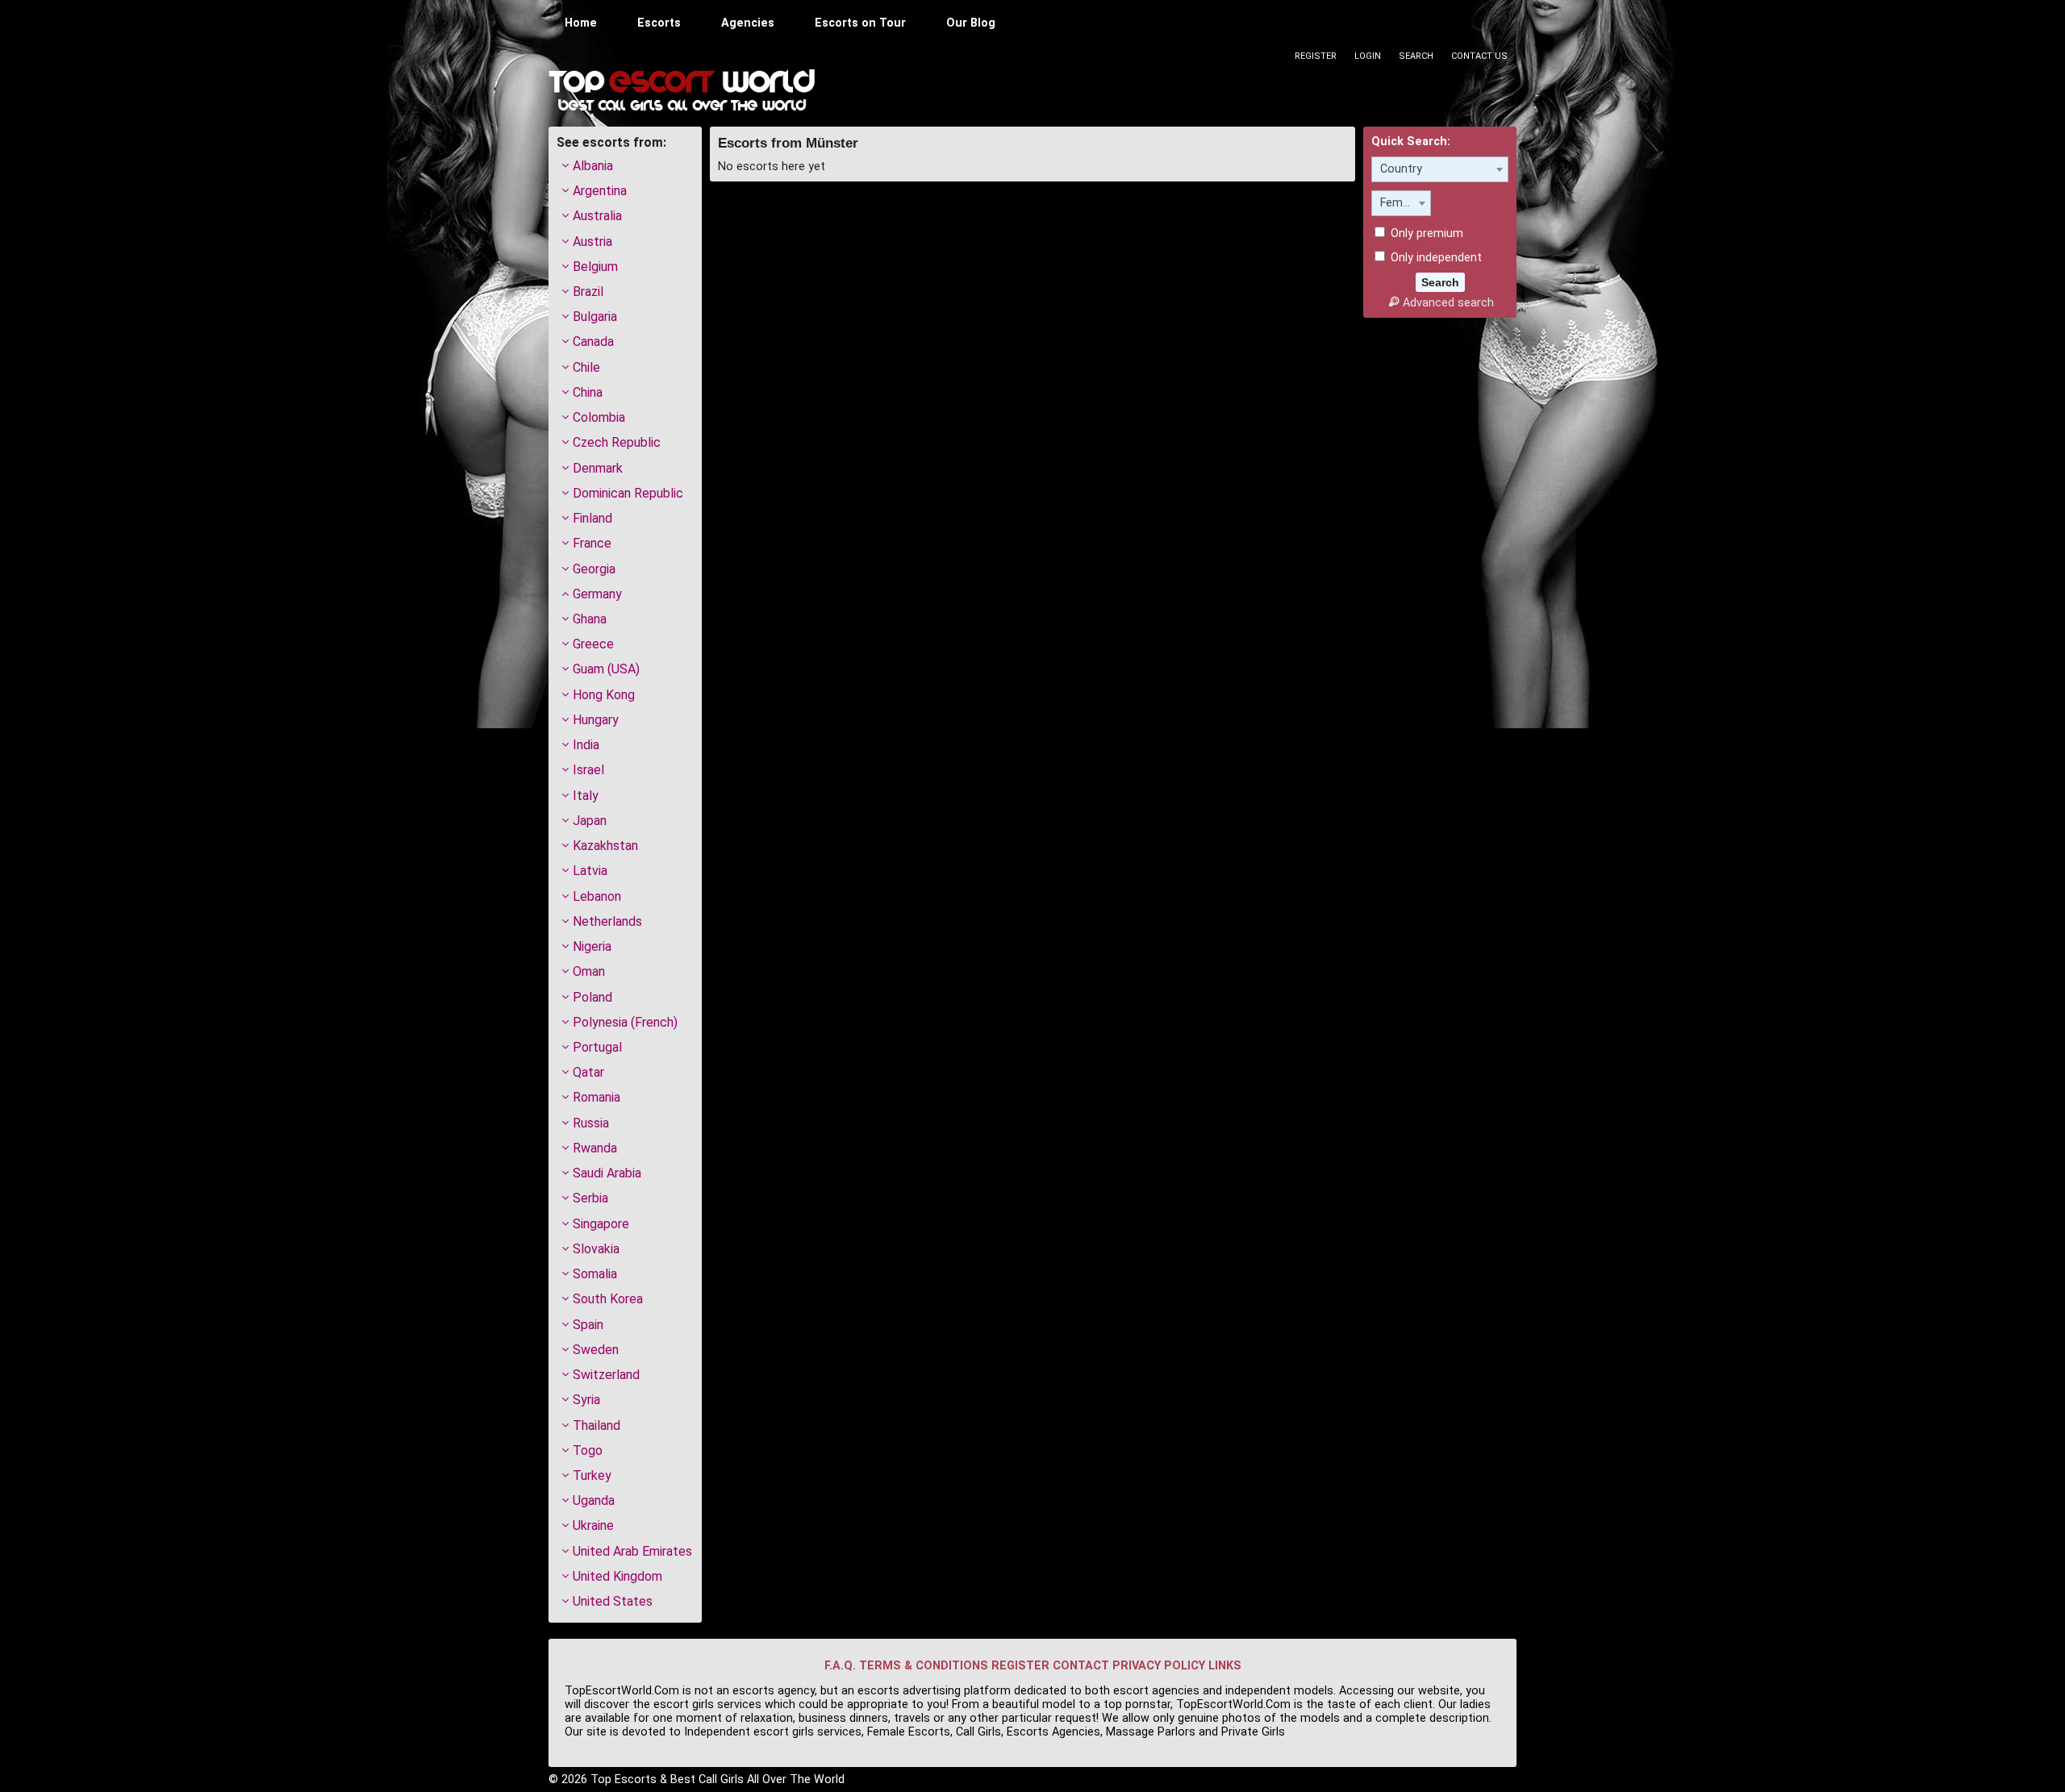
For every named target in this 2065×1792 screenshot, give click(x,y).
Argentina (600, 191)
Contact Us (1479, 56)
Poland (592, 997)
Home (581, 23)
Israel (588, 770)
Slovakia (596, 1249)
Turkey (592, 1475)
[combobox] (1440, 169)
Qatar (588, 1072)
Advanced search (1448, 303)
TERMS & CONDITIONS (924, 1666)
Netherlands (607, 921)
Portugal (597, 1047)
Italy (586, 796)
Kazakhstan (605, 846)
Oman (589, 971)
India (586, 745)
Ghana (590, 619)
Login (1368, 56)
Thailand (597, 1425)
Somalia (595, 1274)
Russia (591, 1123)
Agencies (748, 23)
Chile (586, 367)
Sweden (596, 1350)
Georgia (594, 569)
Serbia (590, 1198)
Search (1416, 56)
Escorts (659, 23)
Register (1316, 56)
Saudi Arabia (607, 1173)
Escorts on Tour (860, 23)
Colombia (599, 417)
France (592, 543)
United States (613, 1601)
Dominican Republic (628, 493)
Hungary (596, 720)
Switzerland (606, 1375)
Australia (597, 216)
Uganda (594, 1500)
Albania (593, 166)
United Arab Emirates (632, 1551)
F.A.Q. (840, 1666)
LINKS (1225, 1666)
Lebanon (597, 896)
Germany (597, 594)
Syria (586, 1400)
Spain (588, 1325)
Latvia (590, 871)
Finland (592, 518)
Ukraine (593, 1525)
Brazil (588, 292)
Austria (592, 242)
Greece (593, 644)
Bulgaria (595, 317)
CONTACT (1081, 1666)
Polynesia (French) (625, 1022)
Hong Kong (604, 695)
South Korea (608, 1299)
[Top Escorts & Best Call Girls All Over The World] (682, 90)
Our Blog (971, 23)
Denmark (598, 468)
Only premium (1425, 233)
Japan (590, 821)
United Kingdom (617, 1576)
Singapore (601, 1224)
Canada (593, 342)
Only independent (1435, 258)
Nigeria (592, 946)
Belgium (595, 267)
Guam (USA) (606, 669)
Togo (588, 1450)
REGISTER (1020, 1666)
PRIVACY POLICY (1159, 1666)
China (588, 392)
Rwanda (595, 1148)
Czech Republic (617, 442)
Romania (597, 1097)
